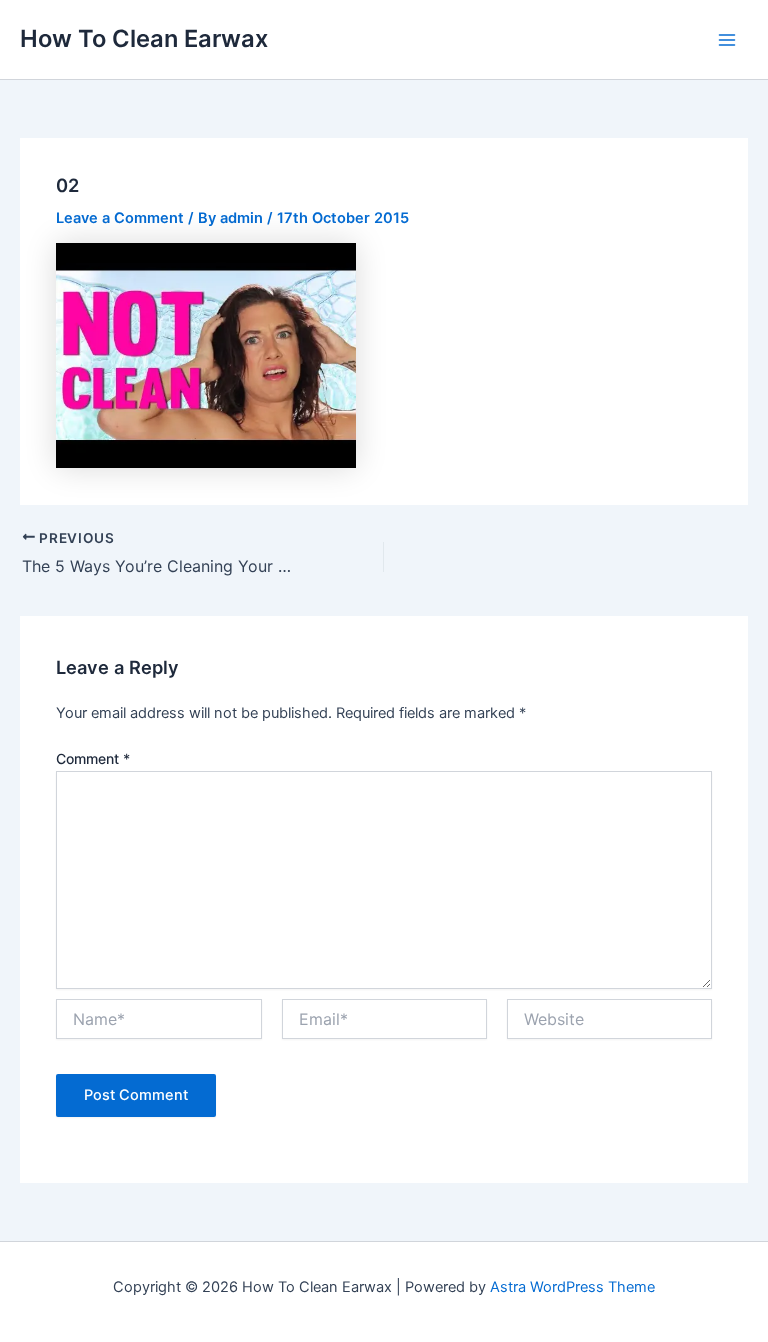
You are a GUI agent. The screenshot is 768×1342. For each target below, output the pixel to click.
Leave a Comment (120, 218)
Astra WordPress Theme (572, 1287)
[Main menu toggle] (727, 40)
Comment (93, 758)
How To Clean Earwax (144, 38)
